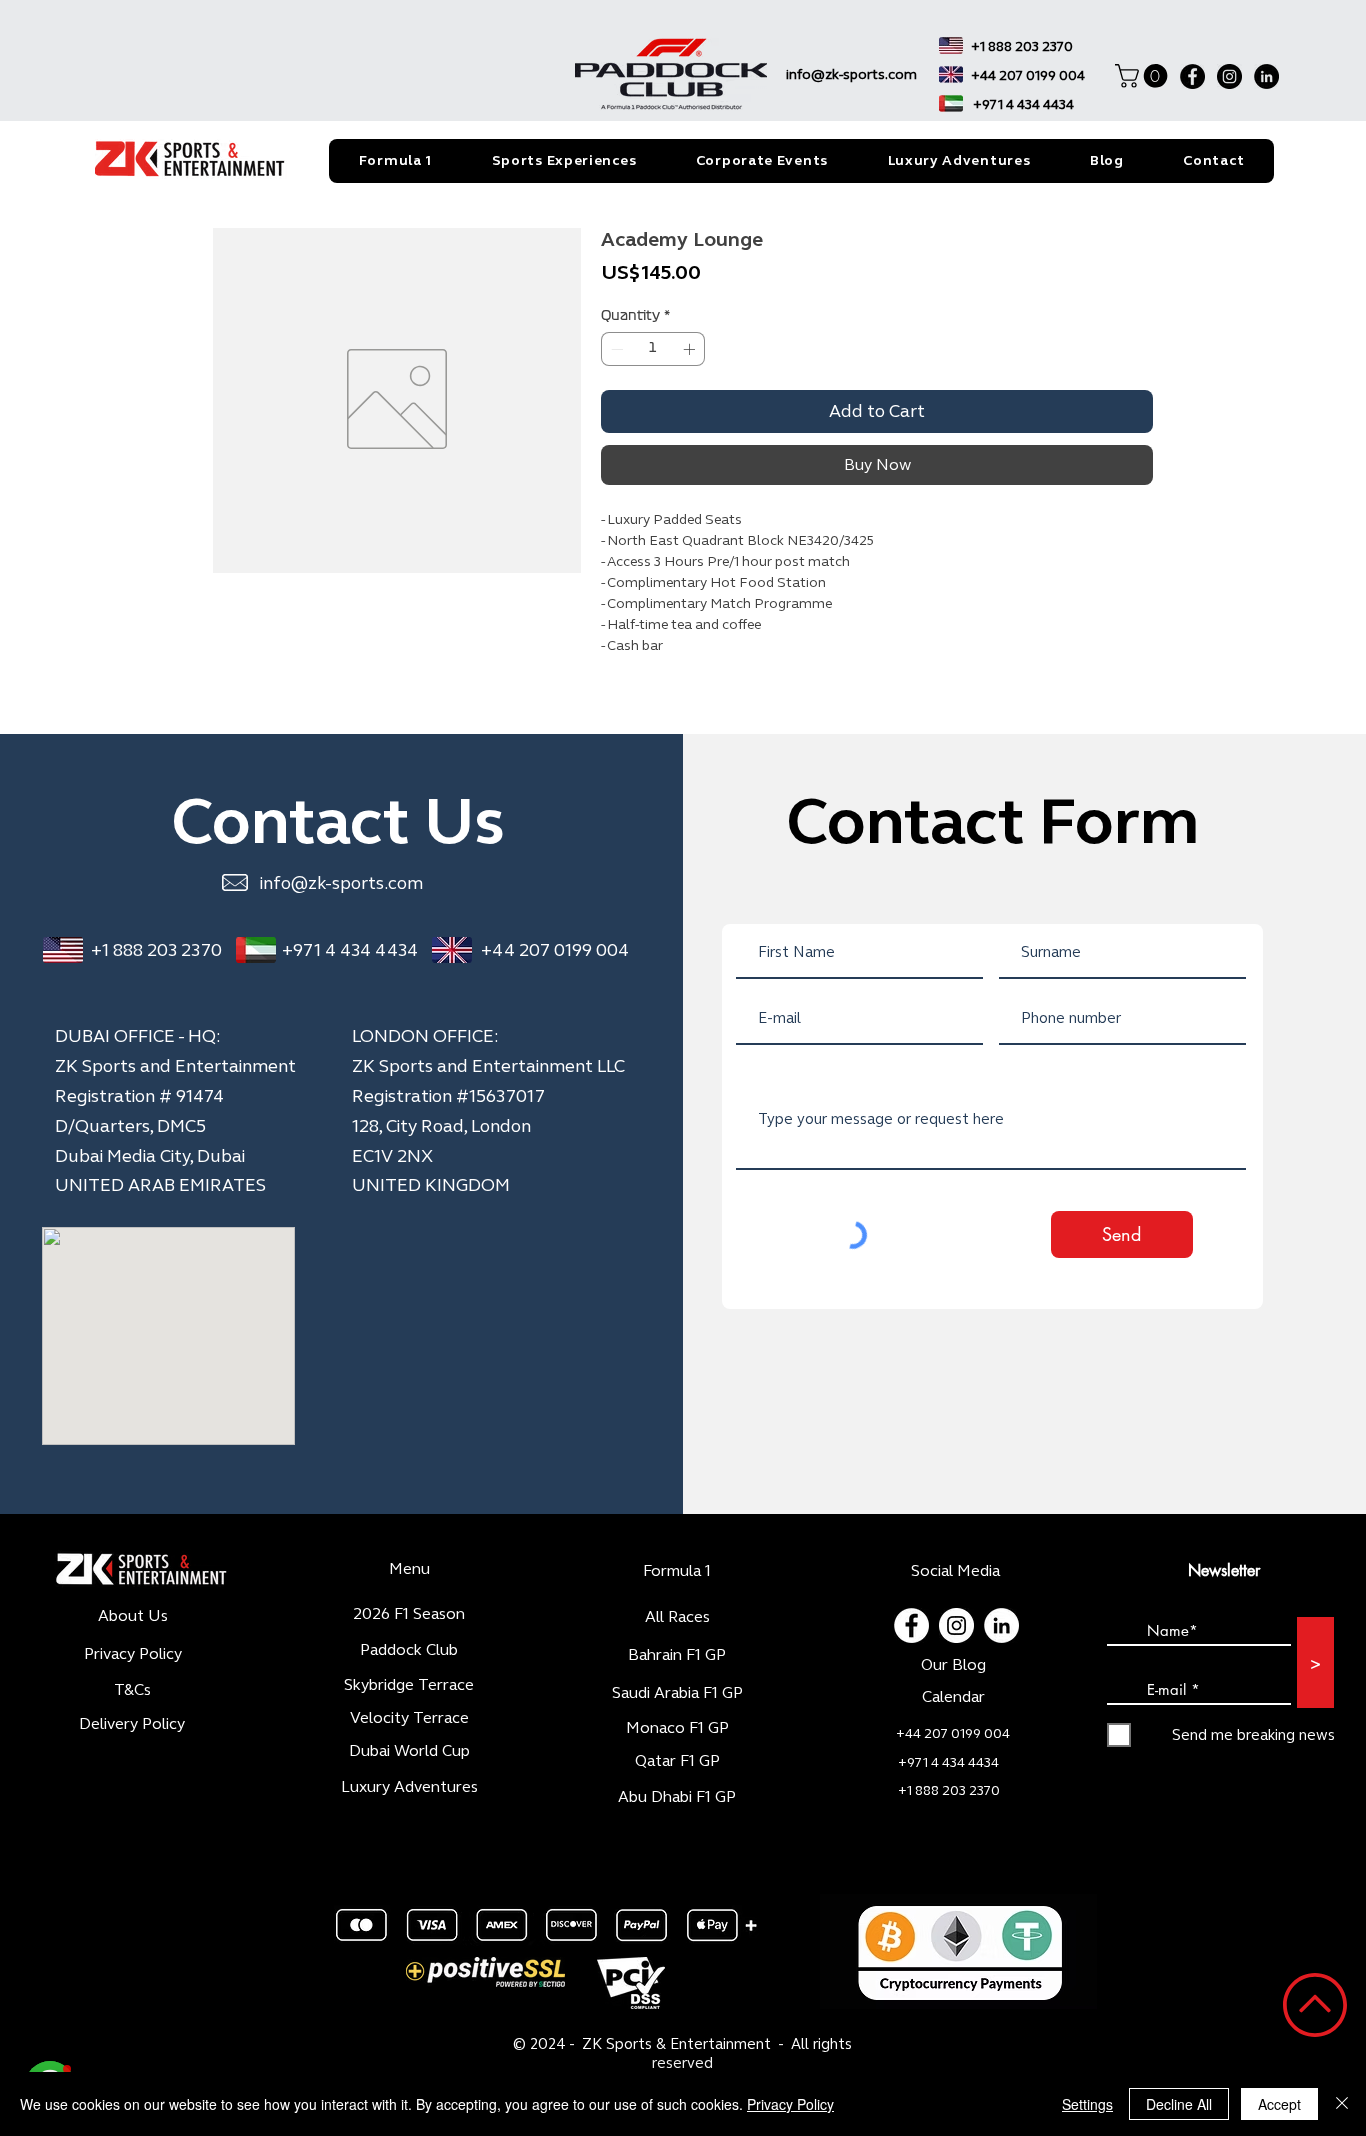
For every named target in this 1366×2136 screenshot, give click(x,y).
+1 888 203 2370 (156, 950)
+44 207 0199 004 (555, 950)
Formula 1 (677, 1570)
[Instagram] (1229, 76)
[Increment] (691, 349)
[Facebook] (1192, 76)
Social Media (955, 1570)
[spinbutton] (653, 349)
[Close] (1342, 2104)
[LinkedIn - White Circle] (1001, 1625)
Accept (1279, 2104)
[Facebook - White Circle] (911, 1625)
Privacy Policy (790, 2104)
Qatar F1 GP (677, 1760)
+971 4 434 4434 (350, 950)
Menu (409, 1568)
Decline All (1179, 2104)
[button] (1144, 76)
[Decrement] (615, 349)
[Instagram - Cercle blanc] (956, 1625)
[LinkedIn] (1266, 76)
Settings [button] (1087, 2104)
